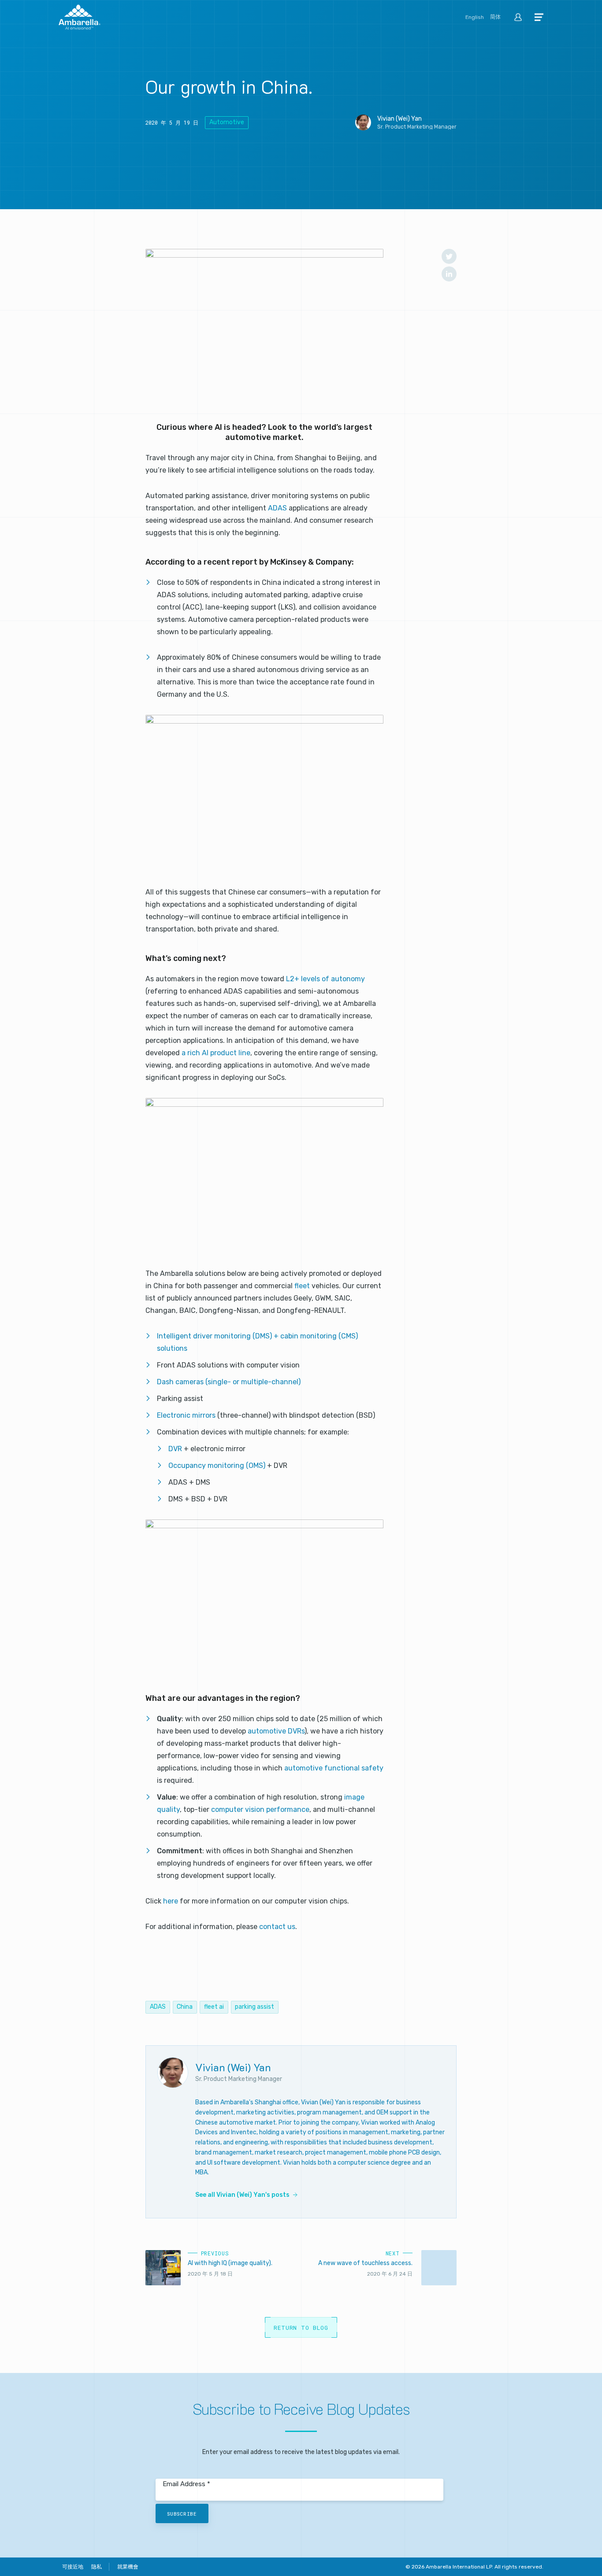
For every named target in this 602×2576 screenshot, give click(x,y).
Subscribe (182, 2514)
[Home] (80, 18)
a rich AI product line (216, 1053)
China (185, 2007)
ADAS (278, 508)
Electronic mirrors (186, 1415)
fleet (303, 1286)
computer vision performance (260, 1809)
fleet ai (214, 2007)
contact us (277, 1927)
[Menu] (539, 18)
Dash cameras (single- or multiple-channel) (229, 1382)
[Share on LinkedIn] (449, 274)
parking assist (255, 2007)
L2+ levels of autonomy (325, 979)
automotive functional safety (334, 1768)
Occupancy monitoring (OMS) (217, 1465)
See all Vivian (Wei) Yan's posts (242, 2195)
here (171, 1901)
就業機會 (128, 2567)
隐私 (97, 2567)
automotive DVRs (276, 1731)
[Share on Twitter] (449, 256)
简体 (495, 17)
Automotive (227, 122)
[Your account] (518, 18)
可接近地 (73, 2567)
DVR (176, 1449)
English (475, 17)
